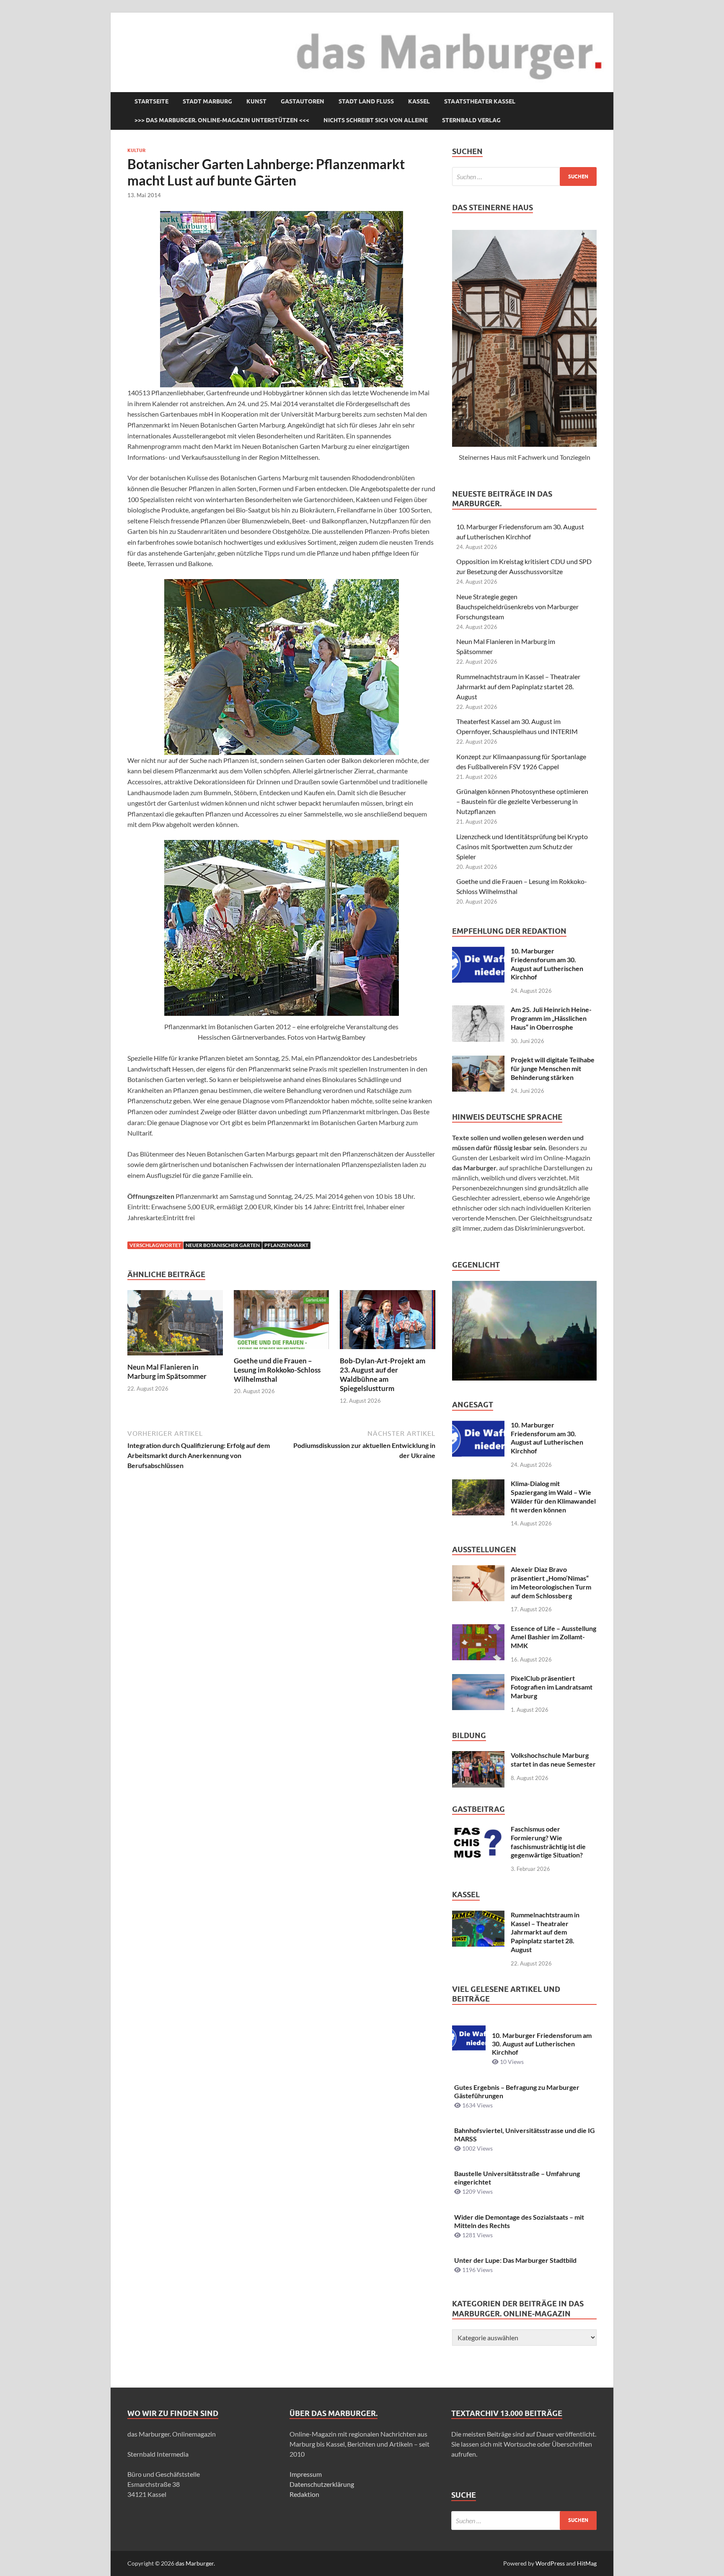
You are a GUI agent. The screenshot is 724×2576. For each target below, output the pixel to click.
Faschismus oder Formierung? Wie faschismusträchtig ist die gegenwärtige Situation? (548, 1842)
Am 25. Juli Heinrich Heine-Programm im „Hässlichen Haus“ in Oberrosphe (551, 1018)
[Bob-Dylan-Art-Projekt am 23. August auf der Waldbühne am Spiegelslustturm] (388, 1322)
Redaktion (304, 2494)
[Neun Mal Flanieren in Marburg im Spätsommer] (175, 1325)
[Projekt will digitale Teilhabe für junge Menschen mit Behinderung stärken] (478, 1060)
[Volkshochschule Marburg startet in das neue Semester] (478, 1756)
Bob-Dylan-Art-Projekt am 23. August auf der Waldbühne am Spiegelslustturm (383, 1374)
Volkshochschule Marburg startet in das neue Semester (553, 1759)
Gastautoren (303, 101)
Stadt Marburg (207, 101)
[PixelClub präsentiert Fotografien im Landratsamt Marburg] (478, 1679)
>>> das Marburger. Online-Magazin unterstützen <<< (222, 120)
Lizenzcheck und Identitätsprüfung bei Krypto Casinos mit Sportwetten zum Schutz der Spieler (522, 846)
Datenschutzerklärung (322, 2484)
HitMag (587, 2563)
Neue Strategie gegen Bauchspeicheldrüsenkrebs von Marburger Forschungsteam (517, 607)
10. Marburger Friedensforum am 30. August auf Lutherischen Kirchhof (547, 964)
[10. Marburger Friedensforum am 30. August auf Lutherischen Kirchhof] (478, 952)
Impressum (306, 2474)
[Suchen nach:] (524, 176)
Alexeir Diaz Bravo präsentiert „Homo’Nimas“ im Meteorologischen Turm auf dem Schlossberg (551, 1582)
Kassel (419, 101)
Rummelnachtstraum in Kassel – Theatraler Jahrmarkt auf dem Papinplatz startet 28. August (518, 687)
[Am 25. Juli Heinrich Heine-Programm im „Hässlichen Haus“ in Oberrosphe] (478, 1010)
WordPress (550, 2563)
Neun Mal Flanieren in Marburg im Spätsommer (167, 1372)
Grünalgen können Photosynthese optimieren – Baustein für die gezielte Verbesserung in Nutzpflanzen (522, 801)
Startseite (151, 101)
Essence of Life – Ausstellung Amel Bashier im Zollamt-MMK (553, 1637)
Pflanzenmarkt (286, 1245)
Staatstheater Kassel (480, 101)
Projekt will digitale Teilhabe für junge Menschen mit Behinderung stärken (553, 1068)
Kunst (256, 101)
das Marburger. (195, 2563)
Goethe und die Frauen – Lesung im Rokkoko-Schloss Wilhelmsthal (277, 1370)
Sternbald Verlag (471, 120)
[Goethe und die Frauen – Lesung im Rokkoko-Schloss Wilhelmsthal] (282, 1322)
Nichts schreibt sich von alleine (376, 120)
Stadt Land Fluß (366, 101)
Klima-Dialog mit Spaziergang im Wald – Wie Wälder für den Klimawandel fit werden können (553, 1496)
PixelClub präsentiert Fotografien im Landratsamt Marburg (552, 1687)
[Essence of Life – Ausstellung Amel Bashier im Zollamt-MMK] (478, 1629)
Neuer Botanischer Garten (223, 1245)
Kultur (136, 150)
